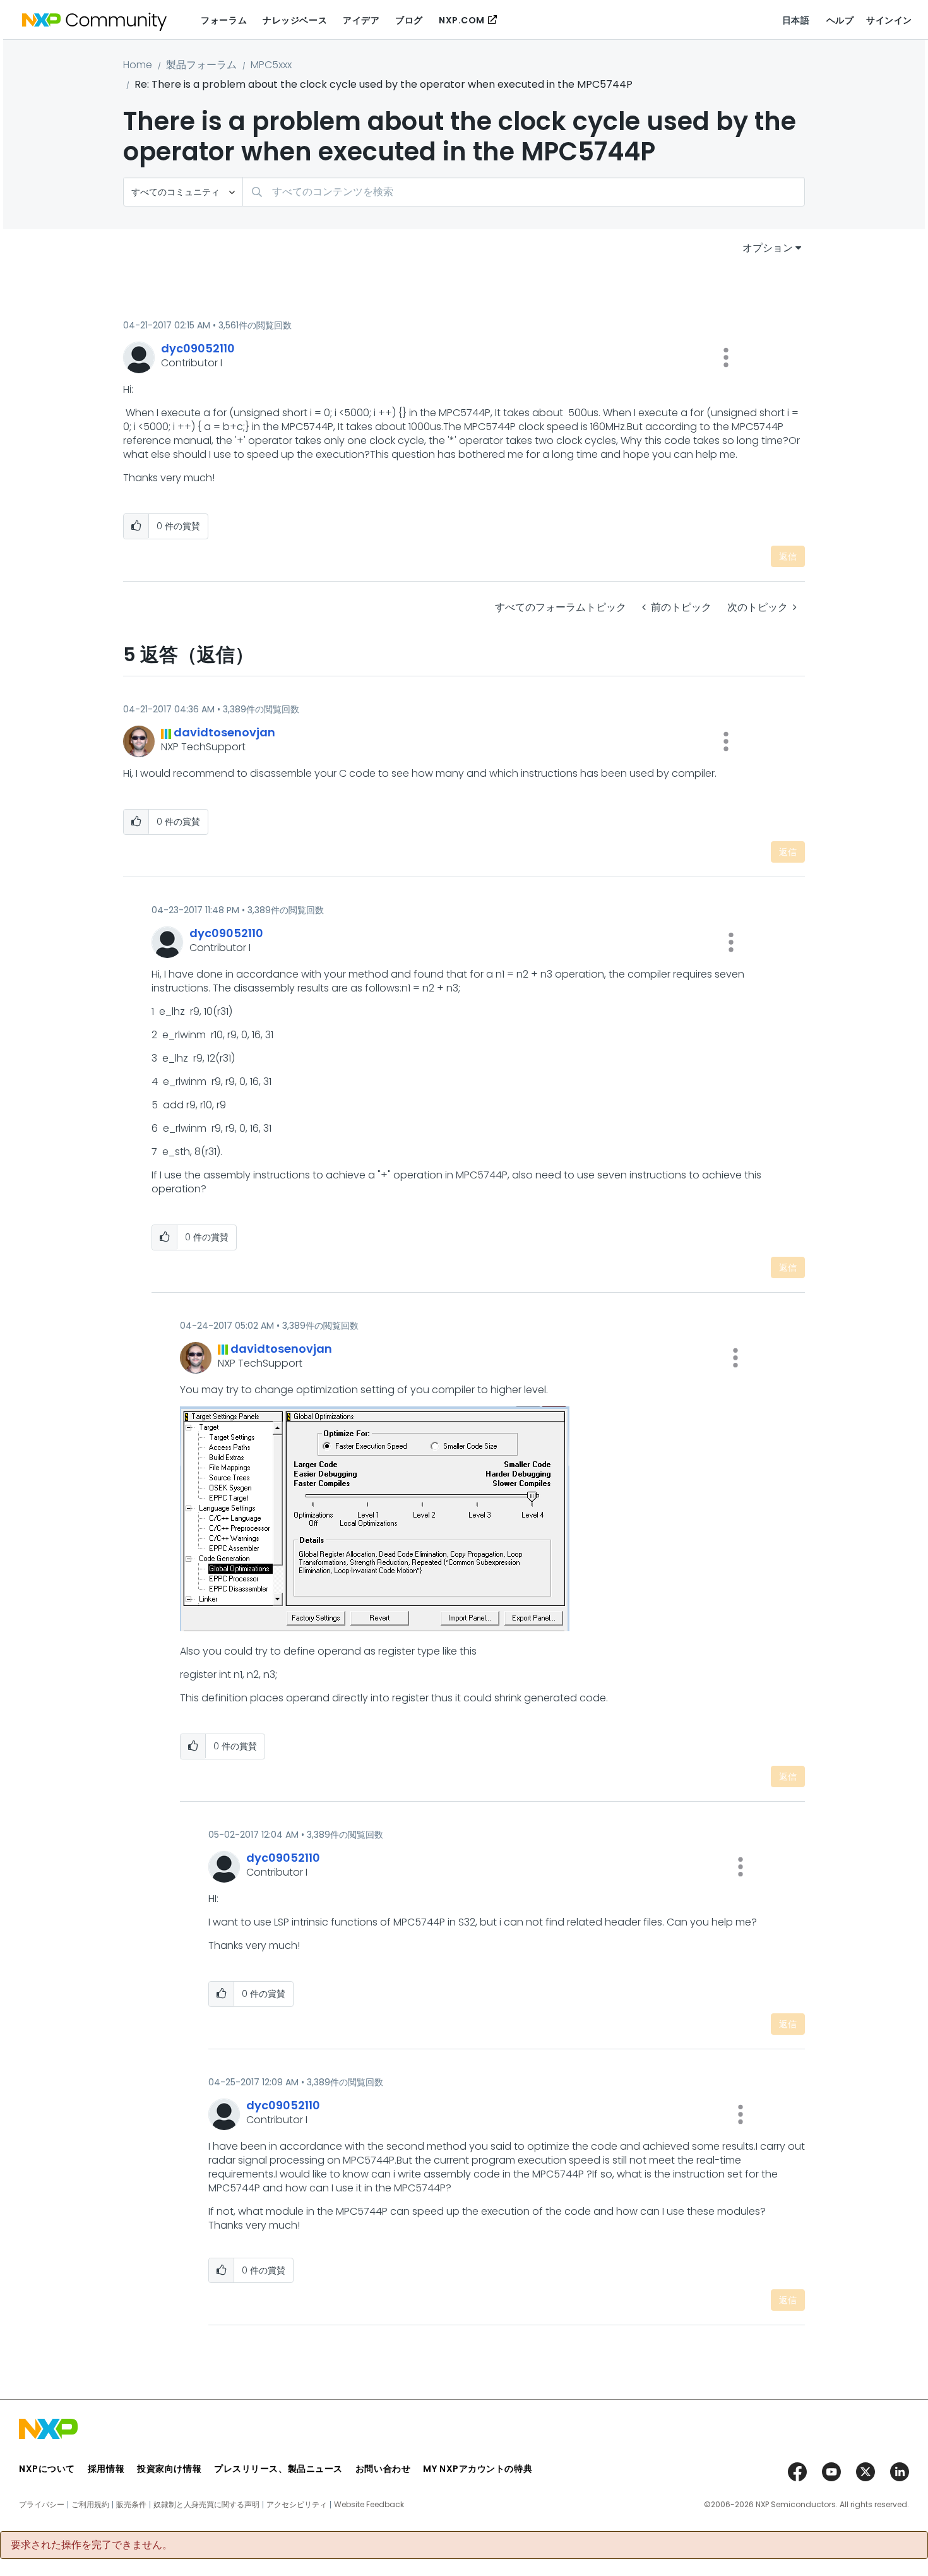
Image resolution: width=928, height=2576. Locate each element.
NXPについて (47, 2469)
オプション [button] (768, 248)
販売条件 (131, 2505)
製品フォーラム (201, 65)
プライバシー (42, 2505)
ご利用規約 (90, 2505)
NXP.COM (462, 20)
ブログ (409, 20)
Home (138, 65)
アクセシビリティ (297, 2505)
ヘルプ (840, 20)
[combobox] (524, 192)
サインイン (889, 20)
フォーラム (224, 20)
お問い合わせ (383, 2469)
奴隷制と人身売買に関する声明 (206, 2505)
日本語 (796, 20)
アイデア (361, 20)
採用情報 (106, 2469)
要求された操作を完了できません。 (92, 2545)
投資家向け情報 (169, 2469)
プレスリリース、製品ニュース (278, 2469)
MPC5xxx (271, 65)
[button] (726, 357)
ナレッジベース (295, 20)
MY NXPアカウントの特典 (478, 2469)
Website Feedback (369, 2505)
